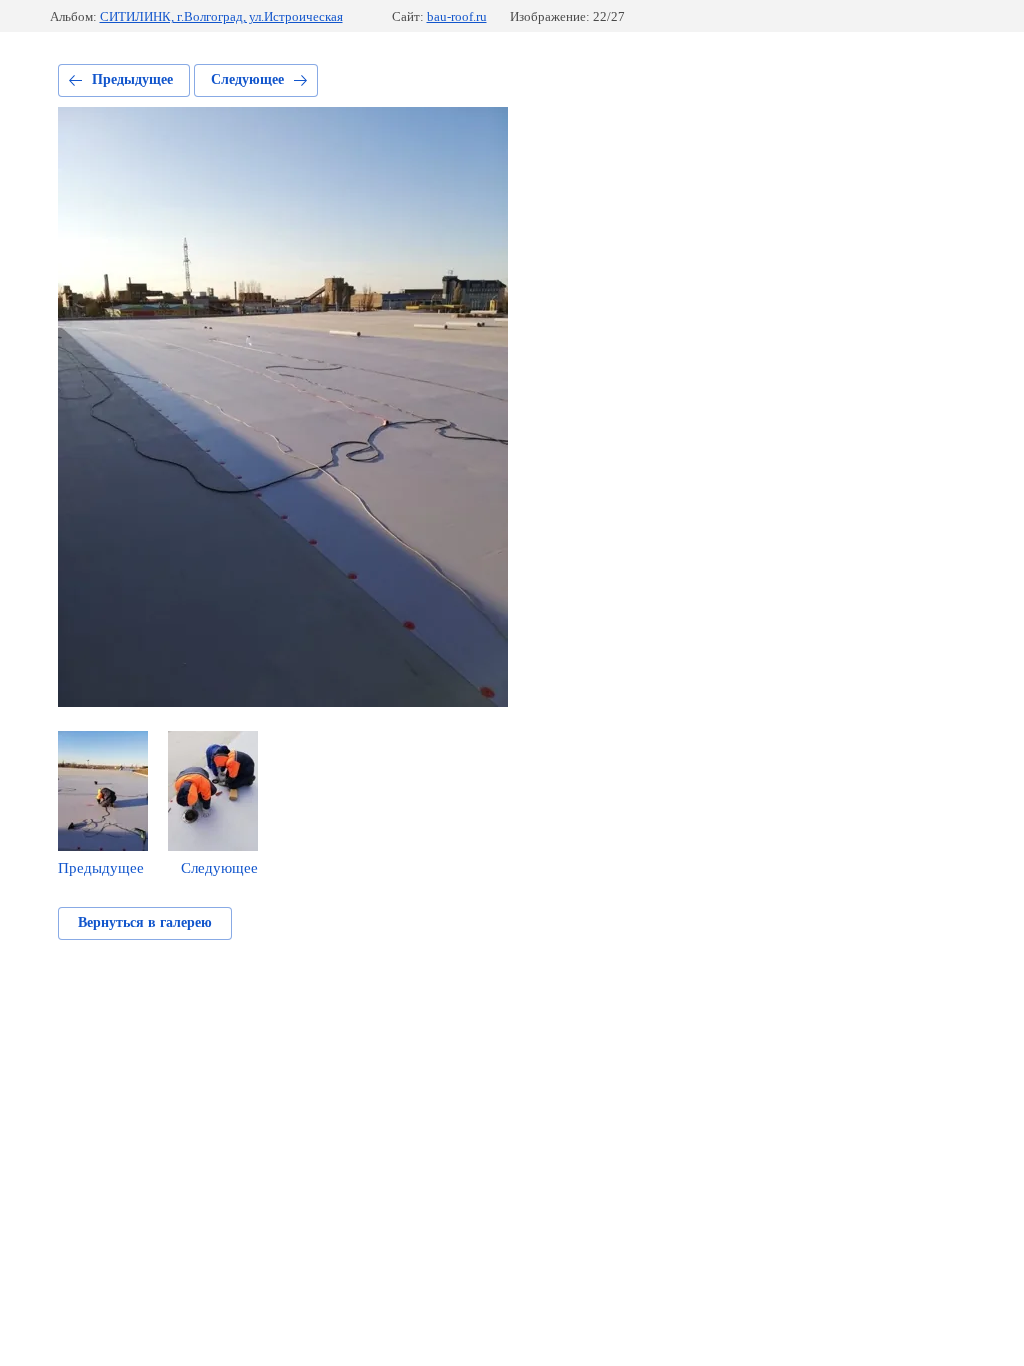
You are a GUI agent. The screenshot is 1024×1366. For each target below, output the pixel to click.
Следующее (247, 79)
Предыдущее (132, 79)
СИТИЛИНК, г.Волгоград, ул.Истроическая (221, 16)
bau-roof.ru (457, 16)
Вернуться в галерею (145, 922)
